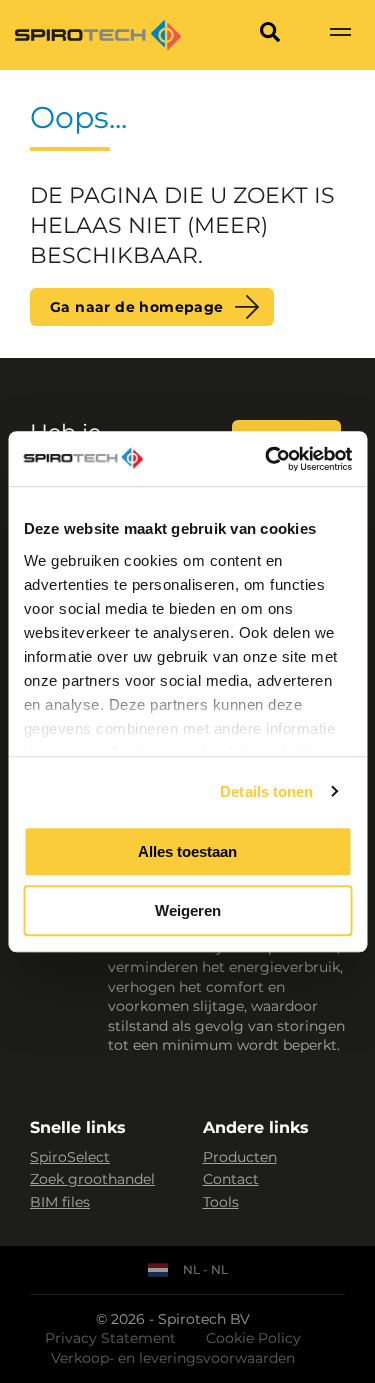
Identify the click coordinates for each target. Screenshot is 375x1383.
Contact (231, 1179)
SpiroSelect (70, 1157)
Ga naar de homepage (137, 307)
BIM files (60, 1202)
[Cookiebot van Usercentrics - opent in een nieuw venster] (267, 459)
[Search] (270, 35)
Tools (221, 1202)
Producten (240, 1157)
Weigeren (188, 910)
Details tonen (266, 791)
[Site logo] (98, 35)
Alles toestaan (187, 851)
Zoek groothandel (92, 1179)
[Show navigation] (340, 35)
